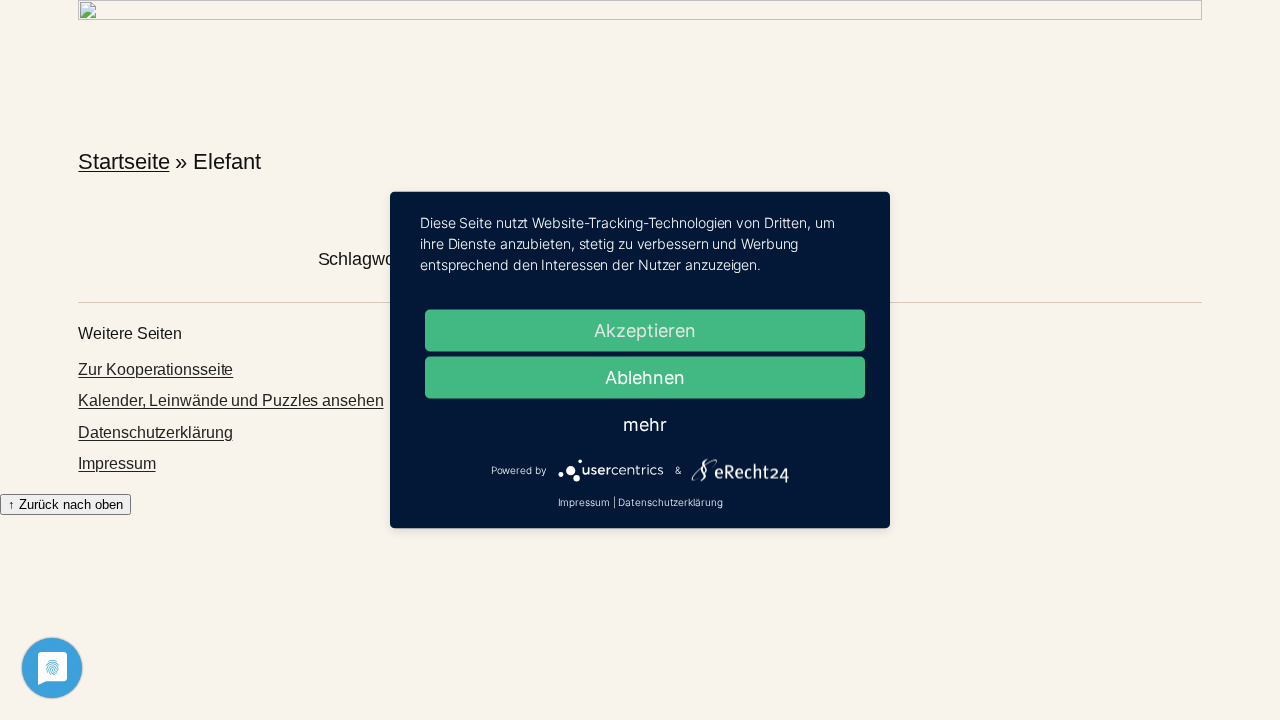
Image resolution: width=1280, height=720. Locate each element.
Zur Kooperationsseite (155, 369)
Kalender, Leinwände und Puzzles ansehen (230, 400)
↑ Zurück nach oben (65, 504)
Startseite (123, 161)
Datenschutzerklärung (155, 432)
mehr (645, 424)
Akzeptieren (645, 330)
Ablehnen (645, 377)
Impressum (116, 463)
